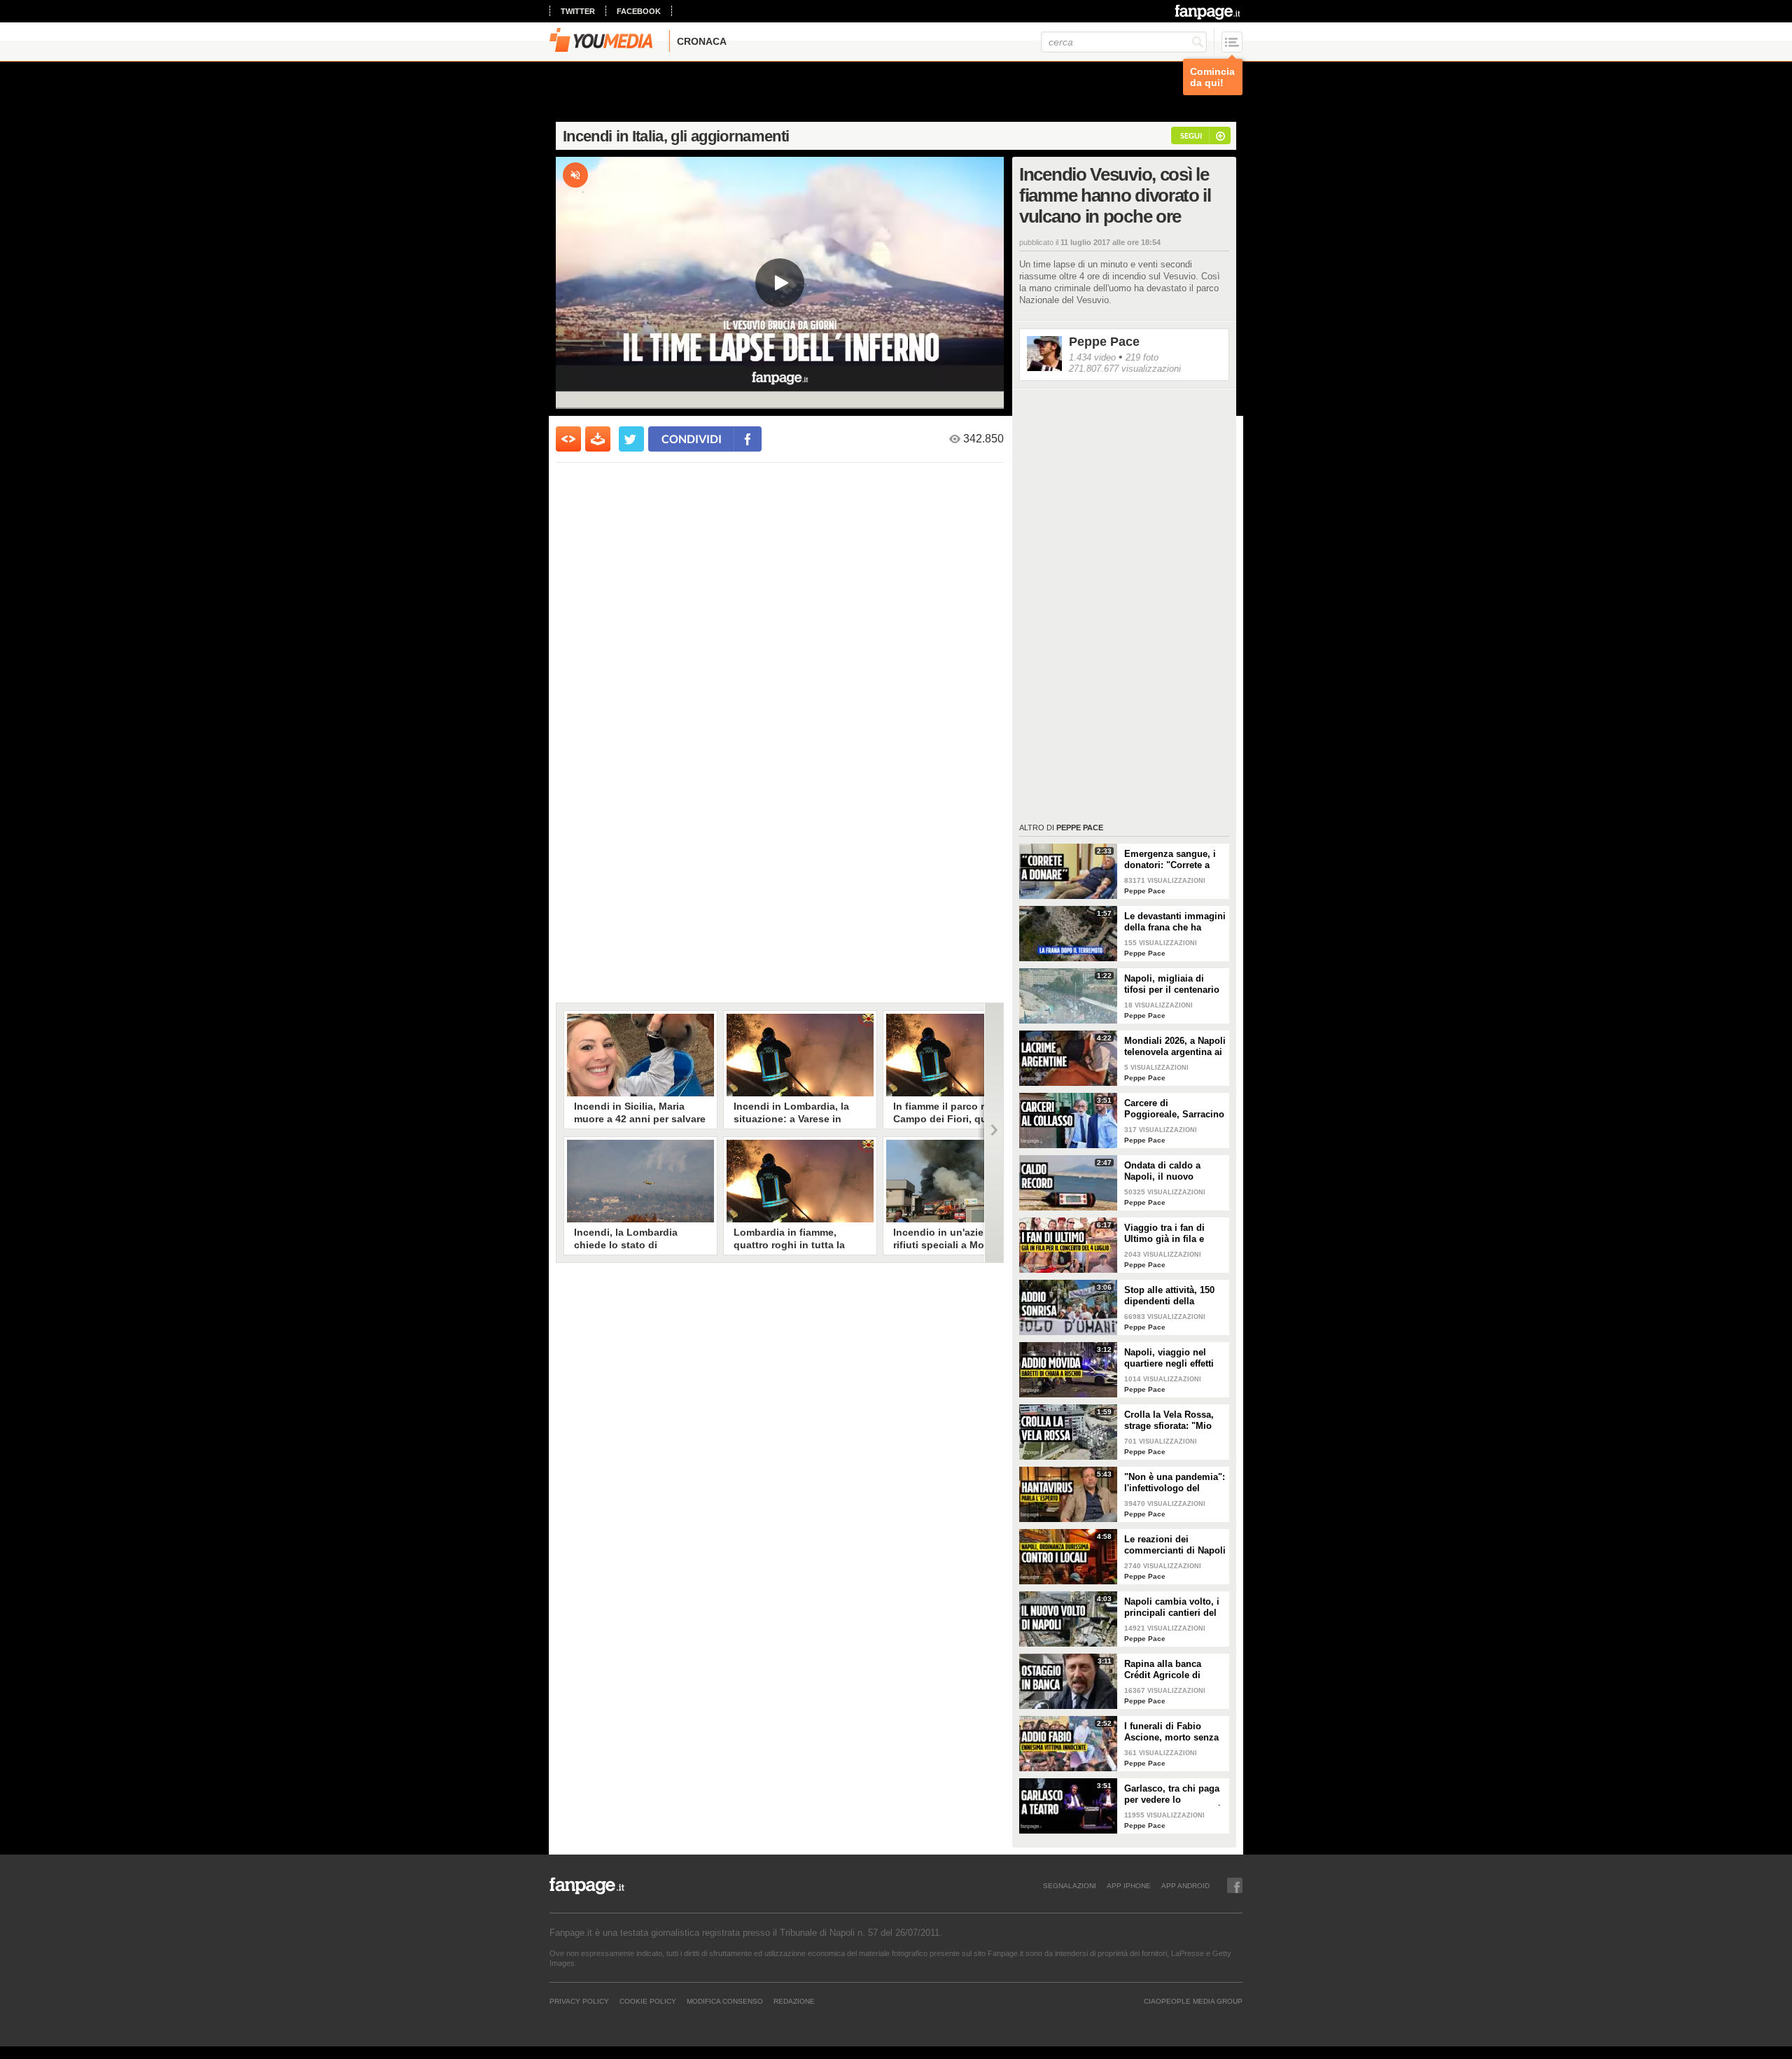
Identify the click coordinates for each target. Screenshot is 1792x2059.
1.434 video (1092, 357)
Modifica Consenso (725, 2001)
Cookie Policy (648, 2001)
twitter (578, 11)
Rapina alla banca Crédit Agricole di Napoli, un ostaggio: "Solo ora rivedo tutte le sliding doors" (1171, 1670)
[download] (598, 439)
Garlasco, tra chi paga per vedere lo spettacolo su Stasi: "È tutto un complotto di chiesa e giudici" (1174, 1794)
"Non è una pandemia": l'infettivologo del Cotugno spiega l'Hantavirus (1175, 1483)
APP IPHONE (1129, 1885)
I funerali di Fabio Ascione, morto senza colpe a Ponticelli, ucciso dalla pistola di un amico (1172, 1732)
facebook (639, 11)
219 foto (1142, 357)
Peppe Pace (1104, 342)
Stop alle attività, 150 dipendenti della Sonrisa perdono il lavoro (1169, 1296)
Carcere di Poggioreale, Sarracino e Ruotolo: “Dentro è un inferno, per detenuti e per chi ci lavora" (1174, 1109)
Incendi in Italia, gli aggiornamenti (676, 136)
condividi (692, 439)
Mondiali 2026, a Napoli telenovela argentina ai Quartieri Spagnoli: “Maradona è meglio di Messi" (1175, 1047)
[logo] (1209, 12)
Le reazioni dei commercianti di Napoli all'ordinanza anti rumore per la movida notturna (1175, 1545)
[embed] (568, 439)
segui (1191, 135)
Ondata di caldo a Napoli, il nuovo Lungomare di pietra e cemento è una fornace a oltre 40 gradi (1174, 1171)
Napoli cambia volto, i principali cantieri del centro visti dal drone (1172, 1607)
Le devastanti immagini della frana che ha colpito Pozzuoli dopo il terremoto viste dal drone (1175, 922)
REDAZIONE (794, 2001)
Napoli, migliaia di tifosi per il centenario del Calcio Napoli (1172, 984)
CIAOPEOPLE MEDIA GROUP (1193, 2001)
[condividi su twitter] (631, 439)
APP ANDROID (1185, 1885)
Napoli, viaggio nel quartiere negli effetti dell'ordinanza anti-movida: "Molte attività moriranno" (1173, 1358)
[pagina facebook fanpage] (1235, 1885)
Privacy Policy (579, 2001)
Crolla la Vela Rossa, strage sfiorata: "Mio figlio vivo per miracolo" (1169, 1421)
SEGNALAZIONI (1070, 1885)
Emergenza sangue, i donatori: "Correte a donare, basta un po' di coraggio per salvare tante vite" (1174, 860)
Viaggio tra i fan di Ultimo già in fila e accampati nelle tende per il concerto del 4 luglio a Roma (1171, 1234)
